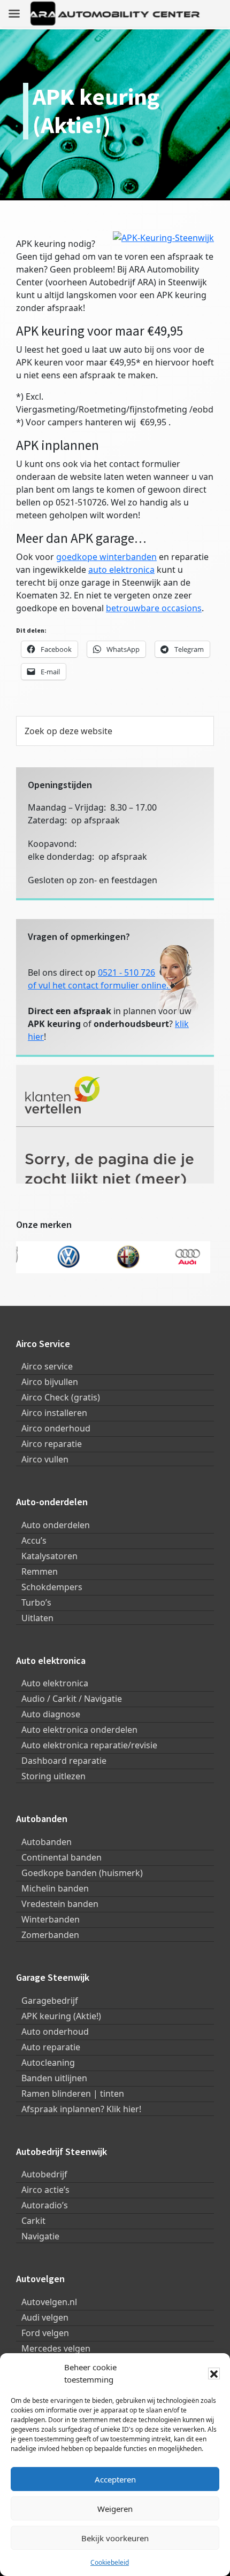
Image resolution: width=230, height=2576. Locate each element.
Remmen (40, 1571)
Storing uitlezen (53, 1776)
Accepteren (115, 2479)
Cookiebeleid (110, 2562)
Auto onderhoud (55, 2032)
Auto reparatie (51, 2047)
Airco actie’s (45, 2190)
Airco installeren (54, 1413)
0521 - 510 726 (126, 972)
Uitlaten (37, 1618)
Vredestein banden (60, 1904)
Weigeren (115, 2509)
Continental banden (62, 1857)
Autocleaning (48, 2063)
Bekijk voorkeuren (115, 2538)
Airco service (47, 1366)
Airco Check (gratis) (61, 1397)
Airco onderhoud (56, 1428)
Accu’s (34, 1540)
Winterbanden (51, 1919)
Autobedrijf (44, 2174)
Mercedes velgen (56, 2348)
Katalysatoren (49, 1556)
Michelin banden (55, 1888)
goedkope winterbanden (106, 557)
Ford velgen (45, 2333)
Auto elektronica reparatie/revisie (89, 1745)
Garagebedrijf (50, 2001)
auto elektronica (121, 570)
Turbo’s (36, 1602)
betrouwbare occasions (154, 608)
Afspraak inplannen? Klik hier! (81, 2109)
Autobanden (47, 1842)
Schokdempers (52, 1587)
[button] (214, 2373)
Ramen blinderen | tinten (73, 2094)
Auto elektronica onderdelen (79, 1730)
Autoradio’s (45, 2205)
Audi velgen (45, 2317)
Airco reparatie (52, 1444)
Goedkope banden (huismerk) (82, 1873)
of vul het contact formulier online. (99, 985)
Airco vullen (45, 1459)
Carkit (33, 2221)
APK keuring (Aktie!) (61, 2016)
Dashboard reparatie (64, 1761)
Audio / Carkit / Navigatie (72, 1699)
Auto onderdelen (56, 1525)
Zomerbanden (50, 1935)
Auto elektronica (55, 1683)
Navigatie (40, 2236)
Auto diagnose (51, 1714)
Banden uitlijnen (54, 2078)
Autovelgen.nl (49, 2302)
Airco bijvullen (50, 1382)
